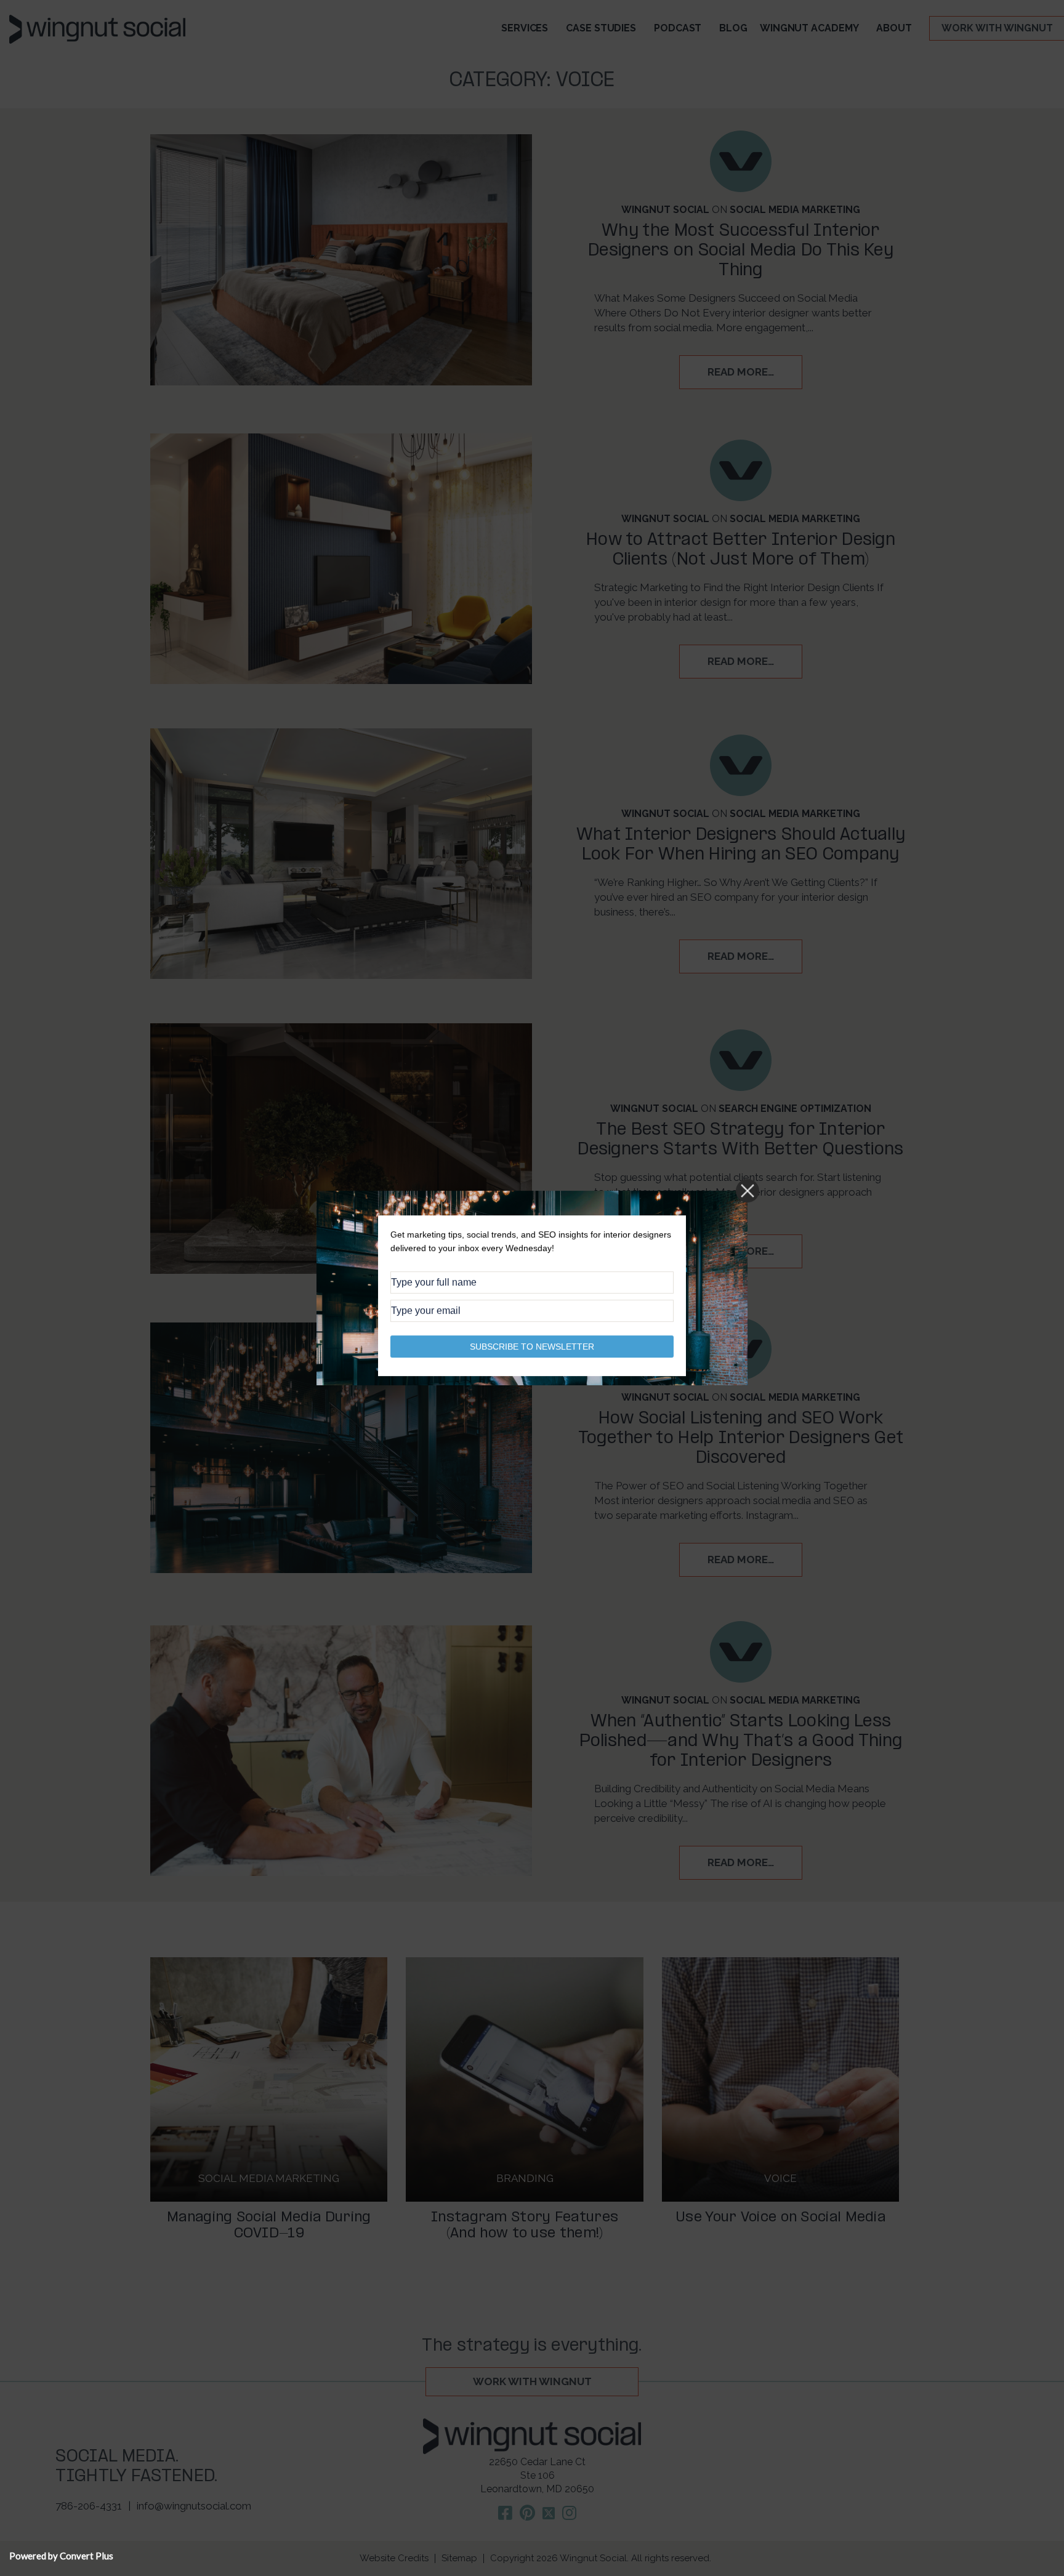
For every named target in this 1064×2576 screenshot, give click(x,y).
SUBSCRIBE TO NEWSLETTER (532, 1346)
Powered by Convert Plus (61, 2556)
